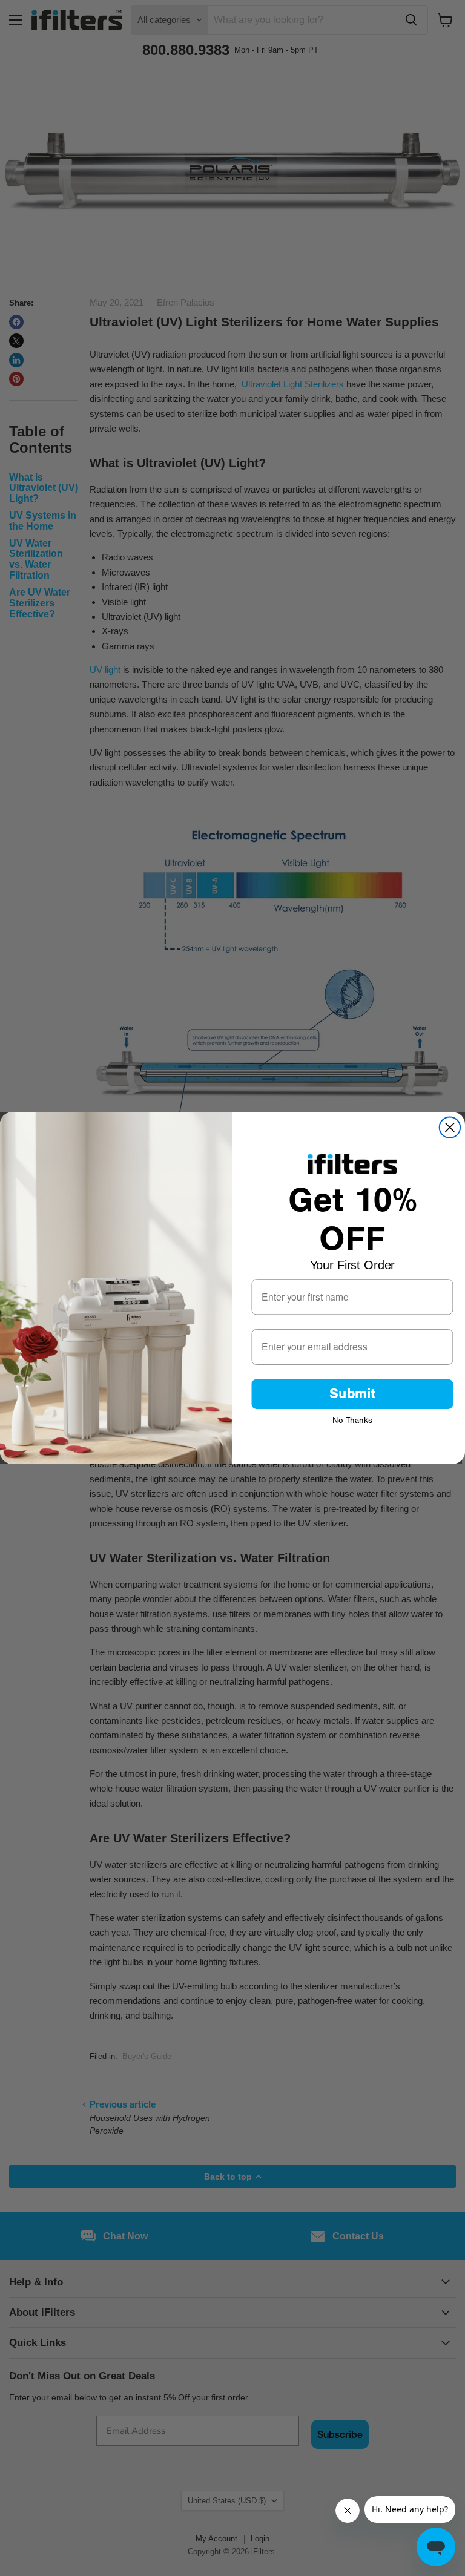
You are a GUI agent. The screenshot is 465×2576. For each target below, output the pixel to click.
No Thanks (352, 1419)
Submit (352, 1394)
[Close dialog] (450, 1127)
